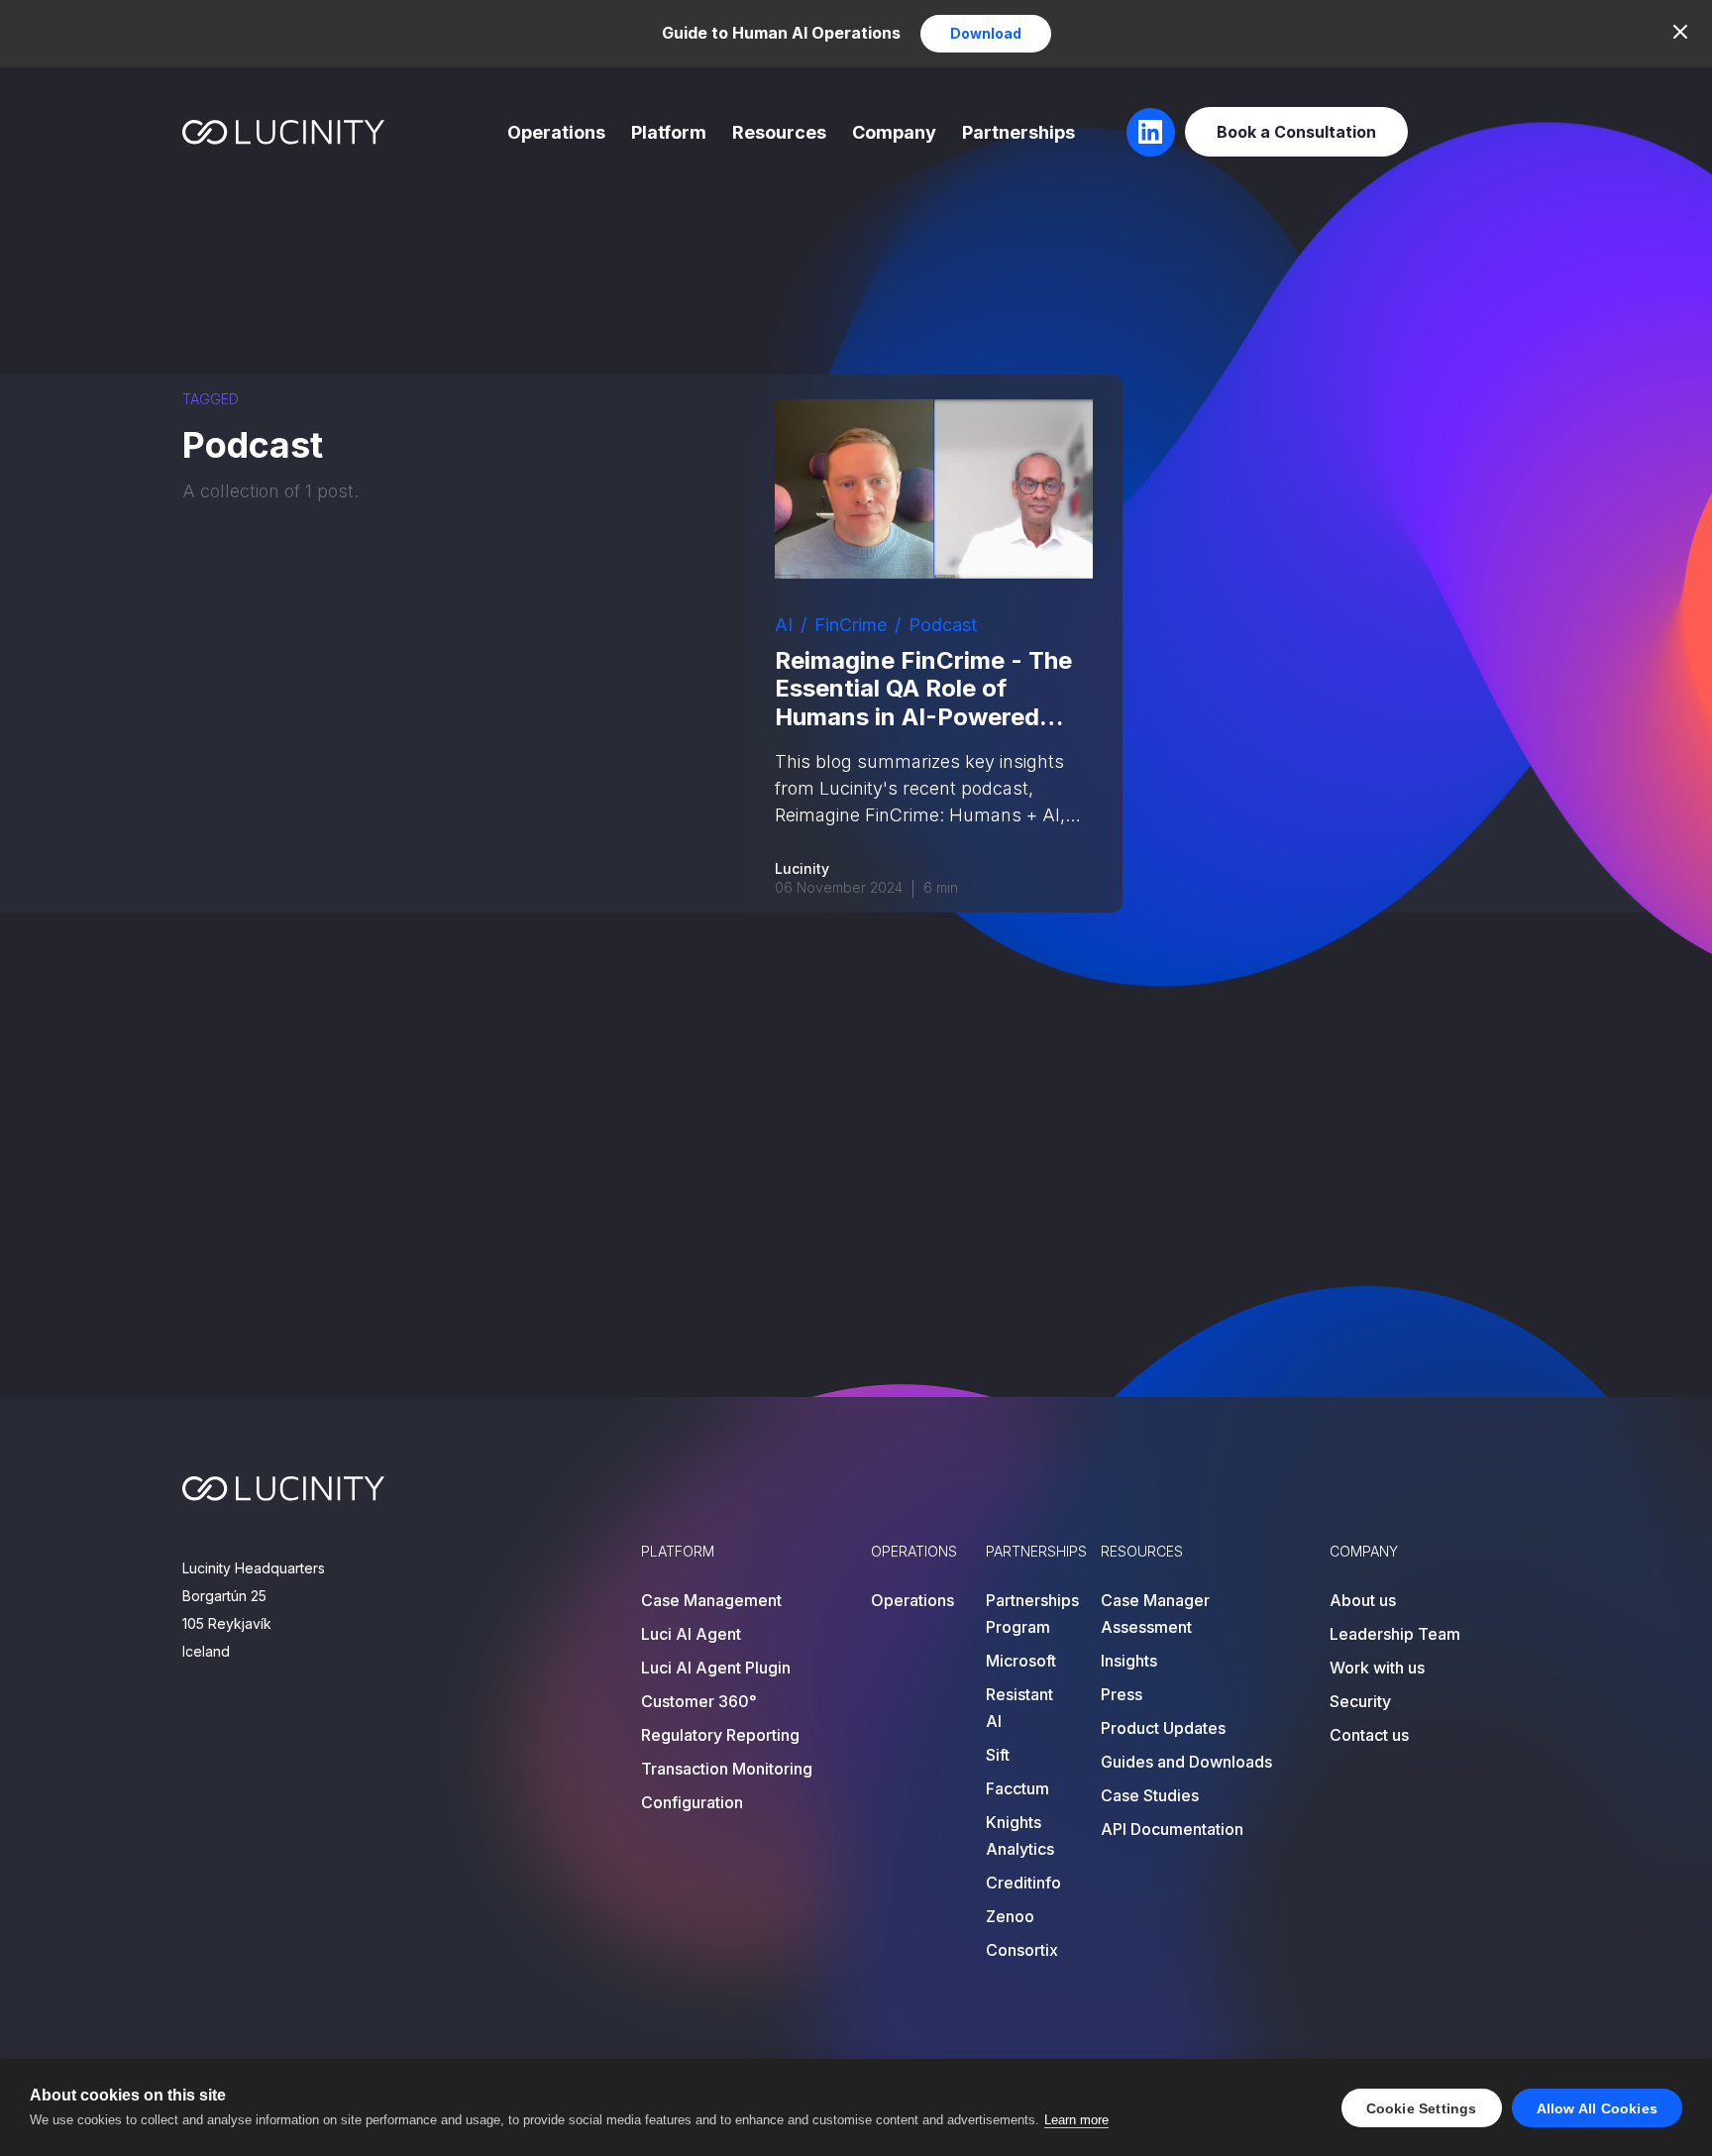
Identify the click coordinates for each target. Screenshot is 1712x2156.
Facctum (1017, 1788)
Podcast (943, 625)
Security (1360, 1701)
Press (1122, 1694)
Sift (998, 1755)
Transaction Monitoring (727, 1769)
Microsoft (1021, 1661)
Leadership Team (1395, 1634)
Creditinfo (1023, 1883)
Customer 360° (699, 1701)
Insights (1129, 1661)
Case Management (711, 1600)
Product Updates (1163, 1728)
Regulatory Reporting (720, 1735)
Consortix (1022, 1950)
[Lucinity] (284, 132)
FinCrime (851, 625)
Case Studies (1150, 1795)
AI (784, 625)
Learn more (1076, 2120)
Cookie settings (1422, 2108)
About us (1363, 1600)
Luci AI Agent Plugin (716, 1668)
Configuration (692, 1802)
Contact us (1369, 1735)
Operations (556, 132)
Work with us (1377, 1668)
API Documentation (1172, 1829)
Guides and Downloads (1186, 1762)
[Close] (1680, 32)
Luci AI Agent (691, 1634)
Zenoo (1010, 1916)
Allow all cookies (1597, 2108)
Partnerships (1018, 132)
